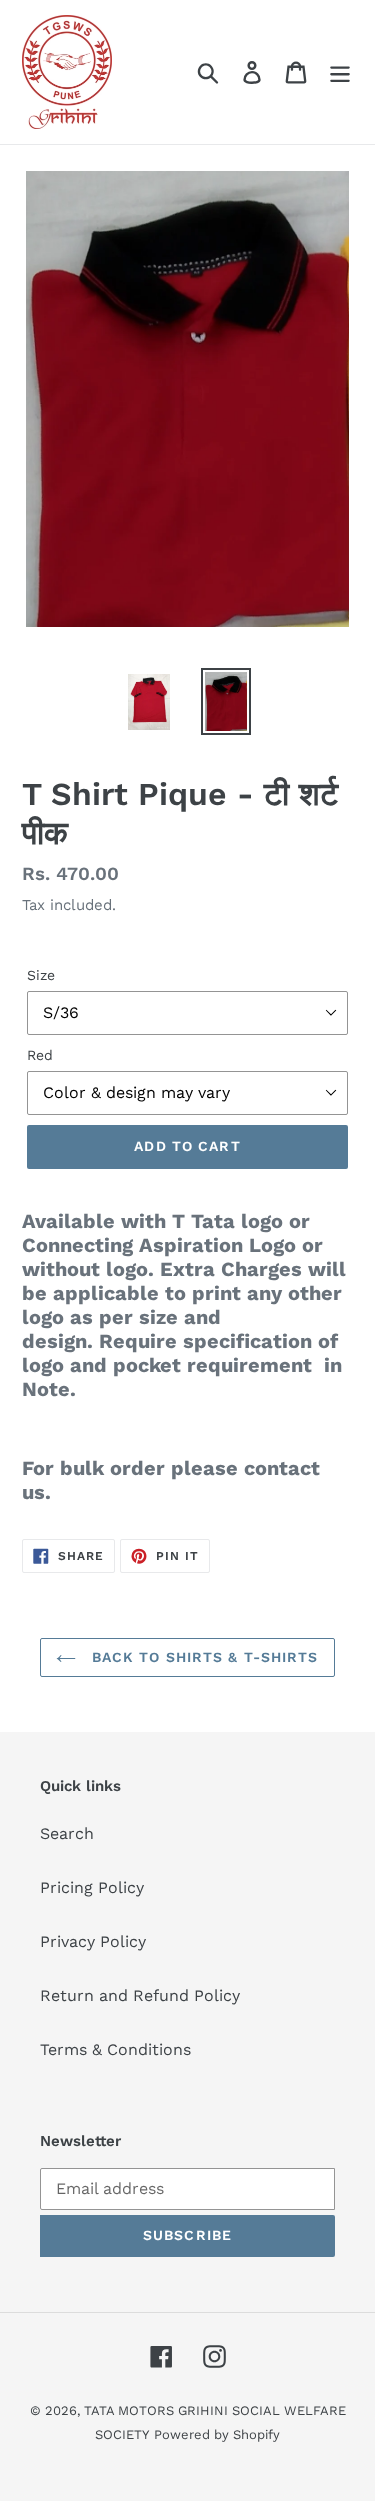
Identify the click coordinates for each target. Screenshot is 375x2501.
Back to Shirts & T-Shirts (202, 1657)
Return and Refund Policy (140, 1995)
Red (40, 1055)
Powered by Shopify (217, 2434)
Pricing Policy (92, 1887)
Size (41, 975)
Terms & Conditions (115, 2049)
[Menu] (340, 72)
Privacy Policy (93, 1941)
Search (67, 1833)
